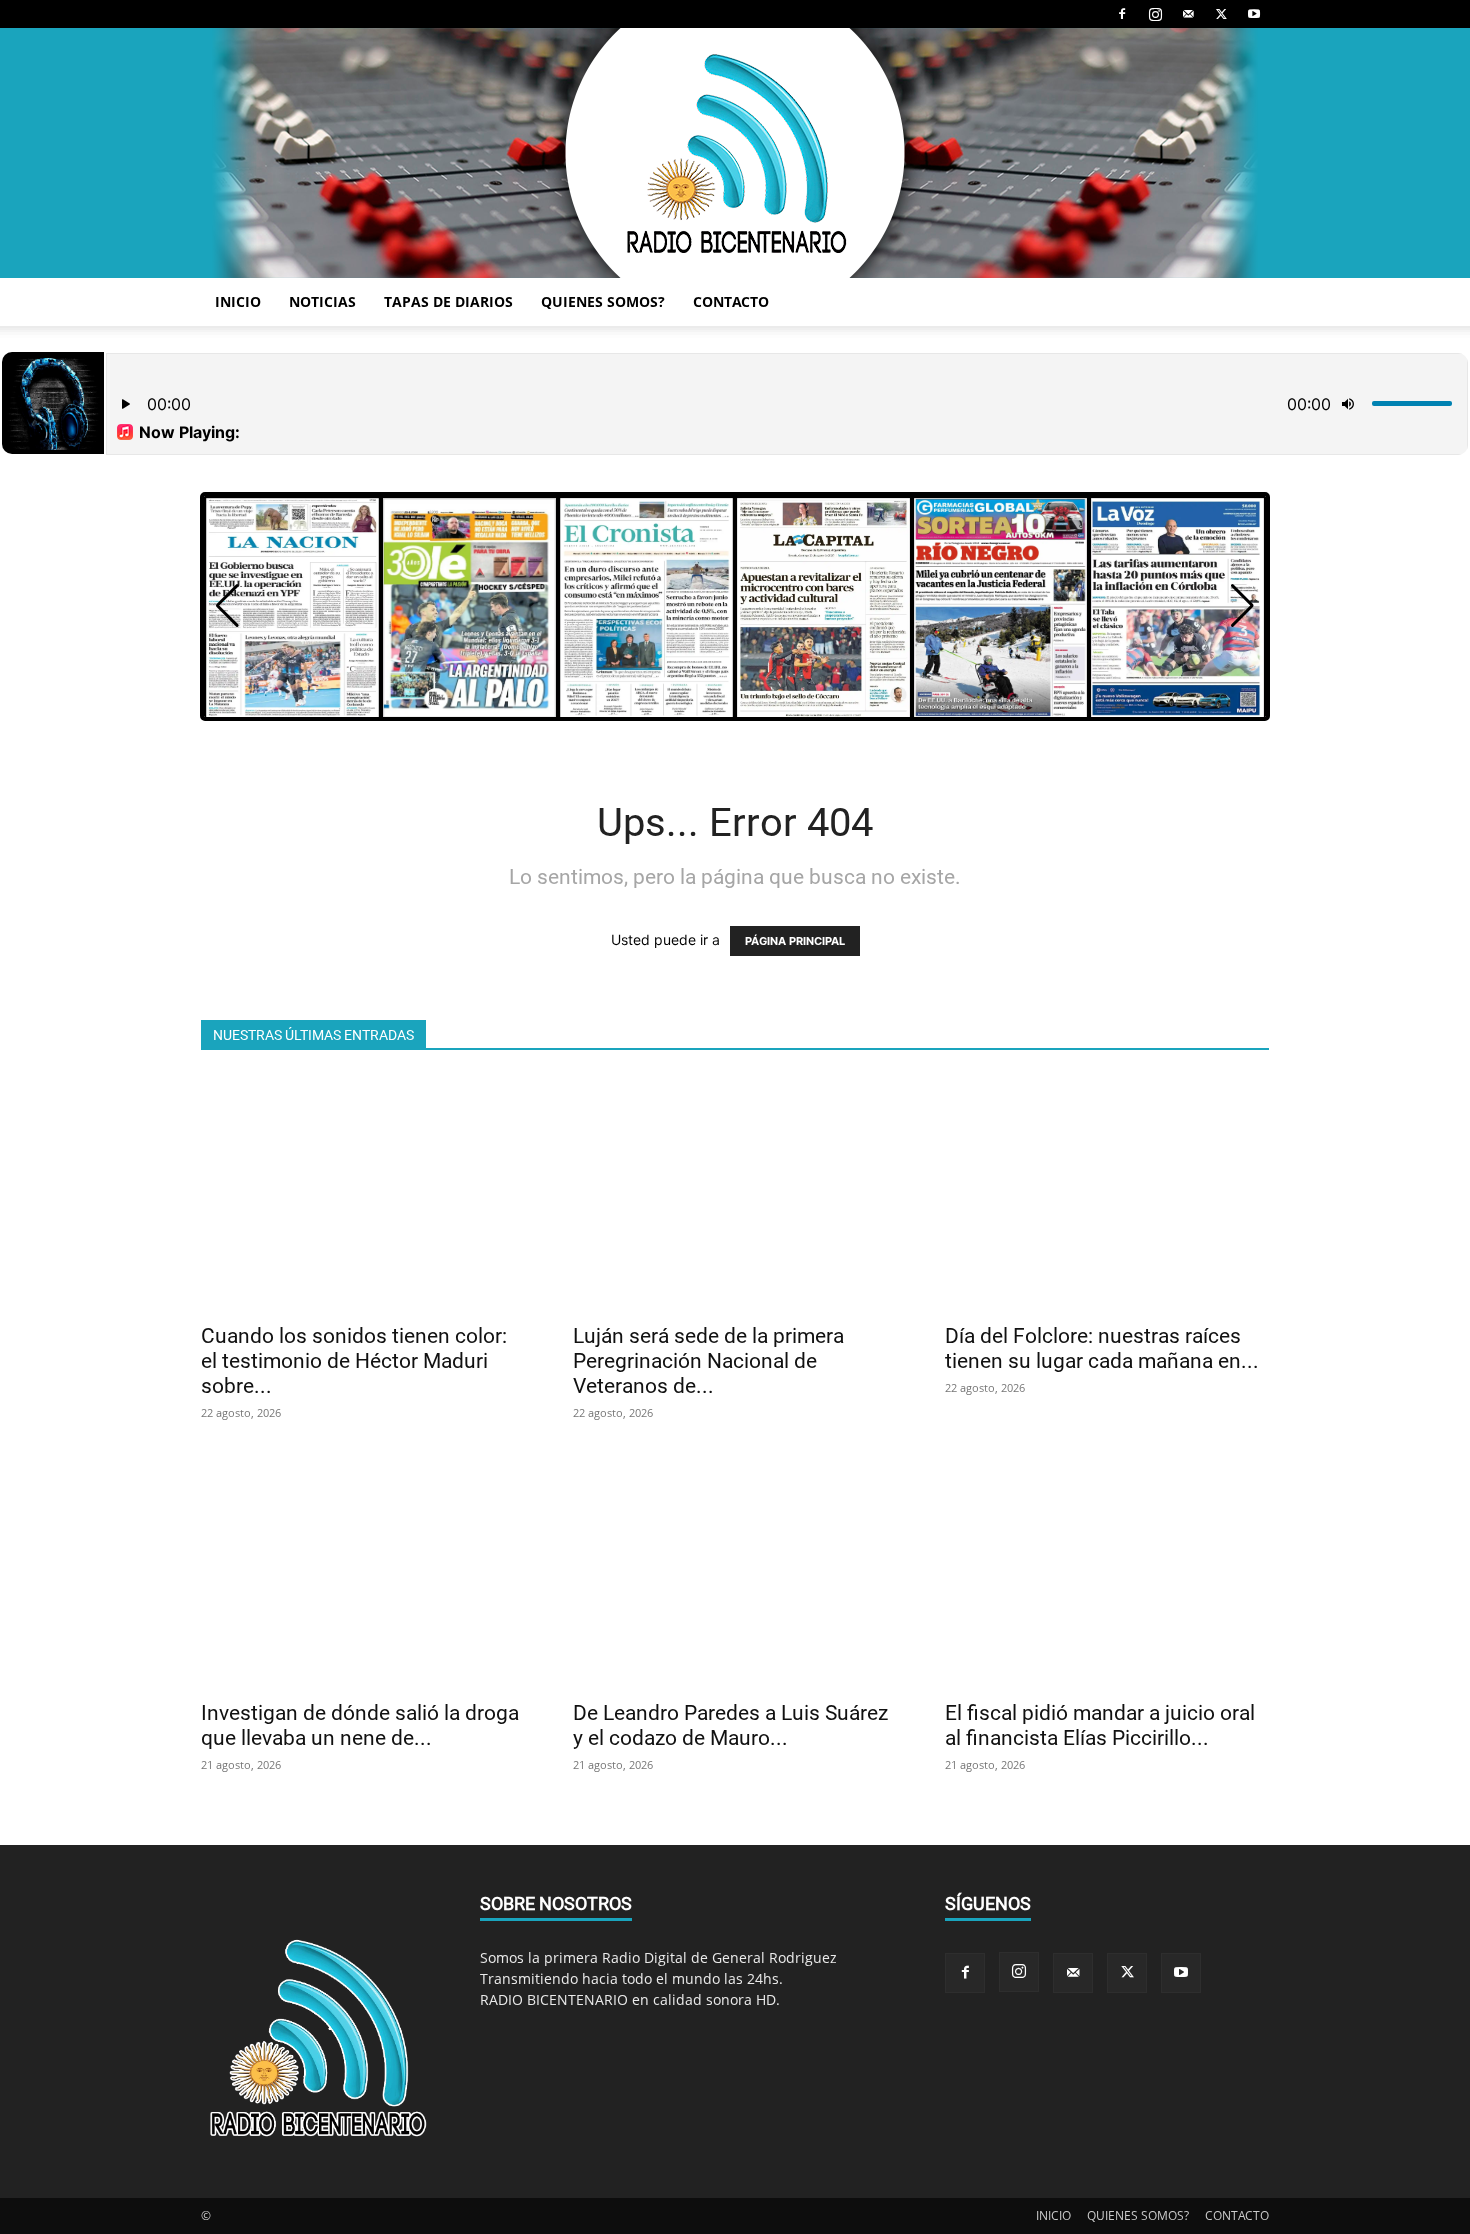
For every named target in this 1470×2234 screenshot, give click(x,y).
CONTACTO (731, 301)
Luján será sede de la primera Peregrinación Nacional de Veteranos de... (708, 1361)
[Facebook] (1122, 14)
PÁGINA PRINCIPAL (795, 941)
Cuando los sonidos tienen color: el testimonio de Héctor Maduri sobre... (354, 1361)
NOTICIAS (322, 301)
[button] (1242, 606)
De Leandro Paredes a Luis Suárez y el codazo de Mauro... (730, 1725)
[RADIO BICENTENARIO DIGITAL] (735, 153)
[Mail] (1188, 14)
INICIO (238, 301)
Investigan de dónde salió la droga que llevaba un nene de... (360, 1725)
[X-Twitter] (1221, 14)
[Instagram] (1155, 14)
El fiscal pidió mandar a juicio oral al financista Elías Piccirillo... (1100, 1725)
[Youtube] (1254, 14)
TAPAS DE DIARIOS (448, 301)
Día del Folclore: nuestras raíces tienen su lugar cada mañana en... (1102, 1348)
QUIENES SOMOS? (603, 301)
